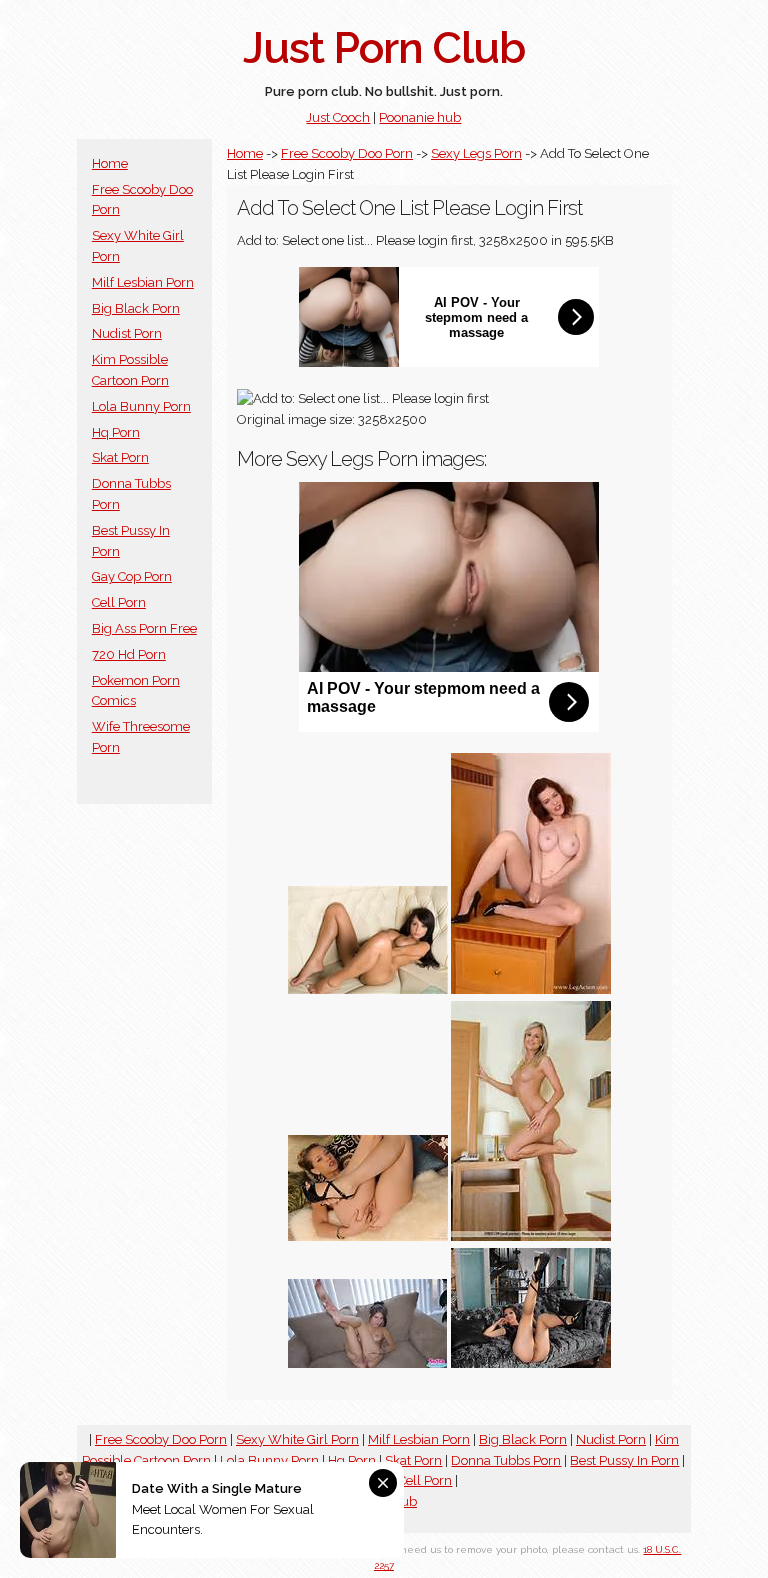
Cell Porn (119, 602)
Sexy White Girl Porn (297, 1439)
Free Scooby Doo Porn (347, 153)
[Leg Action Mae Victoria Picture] (531, 989)
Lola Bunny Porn (141, 406)
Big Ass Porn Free (144, 628)
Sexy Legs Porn (476, 153)
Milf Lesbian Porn (143, 282)
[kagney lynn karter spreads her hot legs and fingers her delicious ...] (368, 1236)
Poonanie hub (420, 117)
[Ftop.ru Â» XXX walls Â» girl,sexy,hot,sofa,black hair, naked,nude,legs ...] (368, 989)
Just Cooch (338, 117)
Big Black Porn (136, 308)
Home (110, 163)
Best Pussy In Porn (624, 1460)
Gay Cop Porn (132, 576)
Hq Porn (116, 432)
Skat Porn (120, 457)
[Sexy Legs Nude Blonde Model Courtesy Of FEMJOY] (531, 1236)
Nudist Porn (127, 333)
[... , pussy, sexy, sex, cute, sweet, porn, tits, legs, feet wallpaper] (368, 1363)
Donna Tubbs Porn (506, 1460)
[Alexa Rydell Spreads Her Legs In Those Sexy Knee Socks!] (531, 1363)
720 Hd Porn (129, 654)
